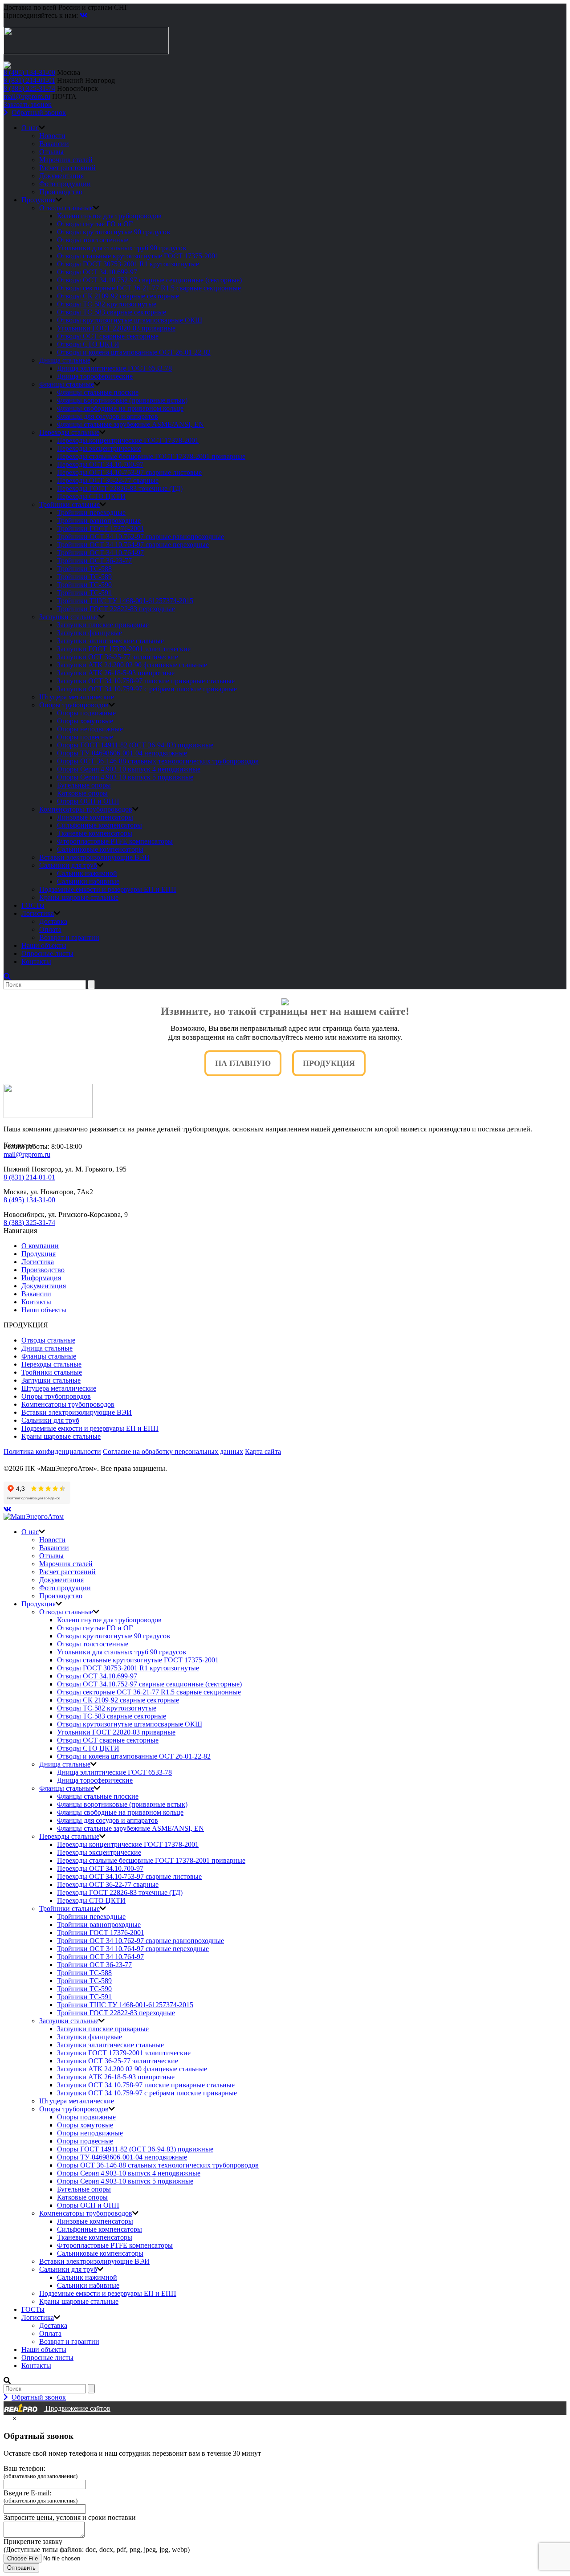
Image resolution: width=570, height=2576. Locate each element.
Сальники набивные (88, 881)
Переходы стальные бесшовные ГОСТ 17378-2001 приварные (151, 456)
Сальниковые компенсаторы (100, 849)
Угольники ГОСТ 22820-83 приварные (116, 328)
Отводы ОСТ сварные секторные (108, 336)
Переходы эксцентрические (99, 448)
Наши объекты (44, 945)
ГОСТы (33, 905)
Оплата (50, 929)
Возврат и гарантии (69, 937)
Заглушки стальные (69, 617)
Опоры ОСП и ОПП (88, 801)
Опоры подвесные (85, 737)
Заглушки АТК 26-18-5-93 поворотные (116, 673)
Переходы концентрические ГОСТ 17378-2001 (128, 440)
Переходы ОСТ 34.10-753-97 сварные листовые (129, 472)
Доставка (53, 921)
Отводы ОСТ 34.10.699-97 (97, 272)
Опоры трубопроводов (74, 705)
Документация (61, 176)
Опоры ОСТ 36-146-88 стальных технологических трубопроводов (158, 761)
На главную (243, 1063)
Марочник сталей (66, 160)
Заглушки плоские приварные (103, 625)
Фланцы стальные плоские (98, 392)
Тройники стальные (69, 504)
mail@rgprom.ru (27, 96)
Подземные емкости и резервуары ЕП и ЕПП (108, 889)
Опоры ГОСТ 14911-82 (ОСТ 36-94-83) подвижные (135, 745)
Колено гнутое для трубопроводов (109, 216)
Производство (61, 192)
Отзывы (51, 152)
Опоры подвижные (86, 713)
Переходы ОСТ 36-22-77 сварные (108, 480)
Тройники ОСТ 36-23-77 (94, 561)
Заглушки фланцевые (90, 633)
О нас (30, 128)
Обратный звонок (39, 112)
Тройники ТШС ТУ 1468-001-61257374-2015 (125, 601)
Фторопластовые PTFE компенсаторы (115, 841)
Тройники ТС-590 (84, 585)
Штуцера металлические (77, 697)
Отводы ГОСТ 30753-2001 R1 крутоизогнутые (128, 264)
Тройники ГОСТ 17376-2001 (101, 529)
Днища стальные (65, 360)
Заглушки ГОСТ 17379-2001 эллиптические (124, 649)
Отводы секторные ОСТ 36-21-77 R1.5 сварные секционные (149, 288)
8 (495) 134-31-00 (29, 72)
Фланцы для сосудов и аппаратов (108, 416)
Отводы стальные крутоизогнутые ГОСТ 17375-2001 (138, 256)
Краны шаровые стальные (79, 897)
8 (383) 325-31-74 (29, 88)
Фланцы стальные (67, 384)
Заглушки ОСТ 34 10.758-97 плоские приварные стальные (146, 681)
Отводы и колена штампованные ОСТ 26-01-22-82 (134, 352)
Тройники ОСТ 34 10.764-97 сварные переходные (133, 545)
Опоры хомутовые (85, 721)
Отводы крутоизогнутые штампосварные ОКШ (130, 320)
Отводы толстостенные (93, 240)
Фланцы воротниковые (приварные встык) (122, 400)
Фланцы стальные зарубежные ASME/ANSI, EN (130, 424)
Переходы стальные (69, 432)
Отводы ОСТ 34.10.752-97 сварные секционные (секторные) (149, 280)
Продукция (39, 200)
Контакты (36, 961)
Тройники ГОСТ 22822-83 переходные (116, 609)
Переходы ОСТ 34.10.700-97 (100, 464)
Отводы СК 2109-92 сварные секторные (118, 296)
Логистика (38, 913)
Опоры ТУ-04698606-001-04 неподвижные (122, 753)
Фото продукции (65, 184)
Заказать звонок (28, 104)
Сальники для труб (68, 865)
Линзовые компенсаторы (95, 817)
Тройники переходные (91, 512)
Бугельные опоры (84, 785)
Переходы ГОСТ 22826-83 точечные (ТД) (120, 488)
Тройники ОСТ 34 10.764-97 (100, 553)
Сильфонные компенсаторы (100, 825)
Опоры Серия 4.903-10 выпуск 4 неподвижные (129, 769)
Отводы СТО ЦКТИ (88, 344)
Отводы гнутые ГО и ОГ (95, 224)
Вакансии (54, 144)
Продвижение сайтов (77, 2408)
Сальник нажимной (87, 873)
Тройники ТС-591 (84, 593)
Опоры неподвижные (90, 729)
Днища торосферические (95, 376)
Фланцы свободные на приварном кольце (120, 408)
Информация (41, 1278)
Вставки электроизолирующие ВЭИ (94, 857)
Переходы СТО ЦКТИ (91, 496)
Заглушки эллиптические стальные (110, 641)
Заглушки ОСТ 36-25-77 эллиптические (118, 657)
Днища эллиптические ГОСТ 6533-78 (114, 368)
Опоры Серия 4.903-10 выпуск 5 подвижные (125, 777)
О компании (40, 1246)
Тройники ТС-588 (84, 569)
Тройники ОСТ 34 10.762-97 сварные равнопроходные (140, 537)
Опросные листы (47, 953)
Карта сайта (263, 1451)
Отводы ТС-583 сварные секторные (112, 312)
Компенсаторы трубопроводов (86, 809)
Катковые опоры (82, 793)
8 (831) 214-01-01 (29, 80)
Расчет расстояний (67, 168)
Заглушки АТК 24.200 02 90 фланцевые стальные (132, 665)
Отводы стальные (66, 208)
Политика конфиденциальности (52, 1451)
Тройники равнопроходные (99, 521)
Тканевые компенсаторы (95, 833)
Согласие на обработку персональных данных (173, 1451)
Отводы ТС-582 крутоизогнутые (107, 304)
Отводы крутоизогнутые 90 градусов (114, 232)
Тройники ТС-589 (84, 577)
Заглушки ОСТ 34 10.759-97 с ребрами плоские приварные (147, 689)
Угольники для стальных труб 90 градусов (122, 248)
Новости (52, 136)
